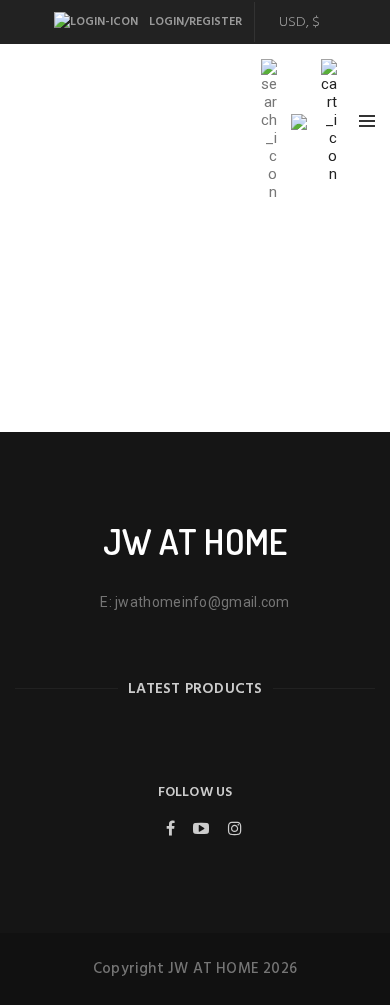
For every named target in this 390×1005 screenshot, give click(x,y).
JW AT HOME (195, 541)
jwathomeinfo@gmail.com (202, 602)
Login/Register (194, 22)
